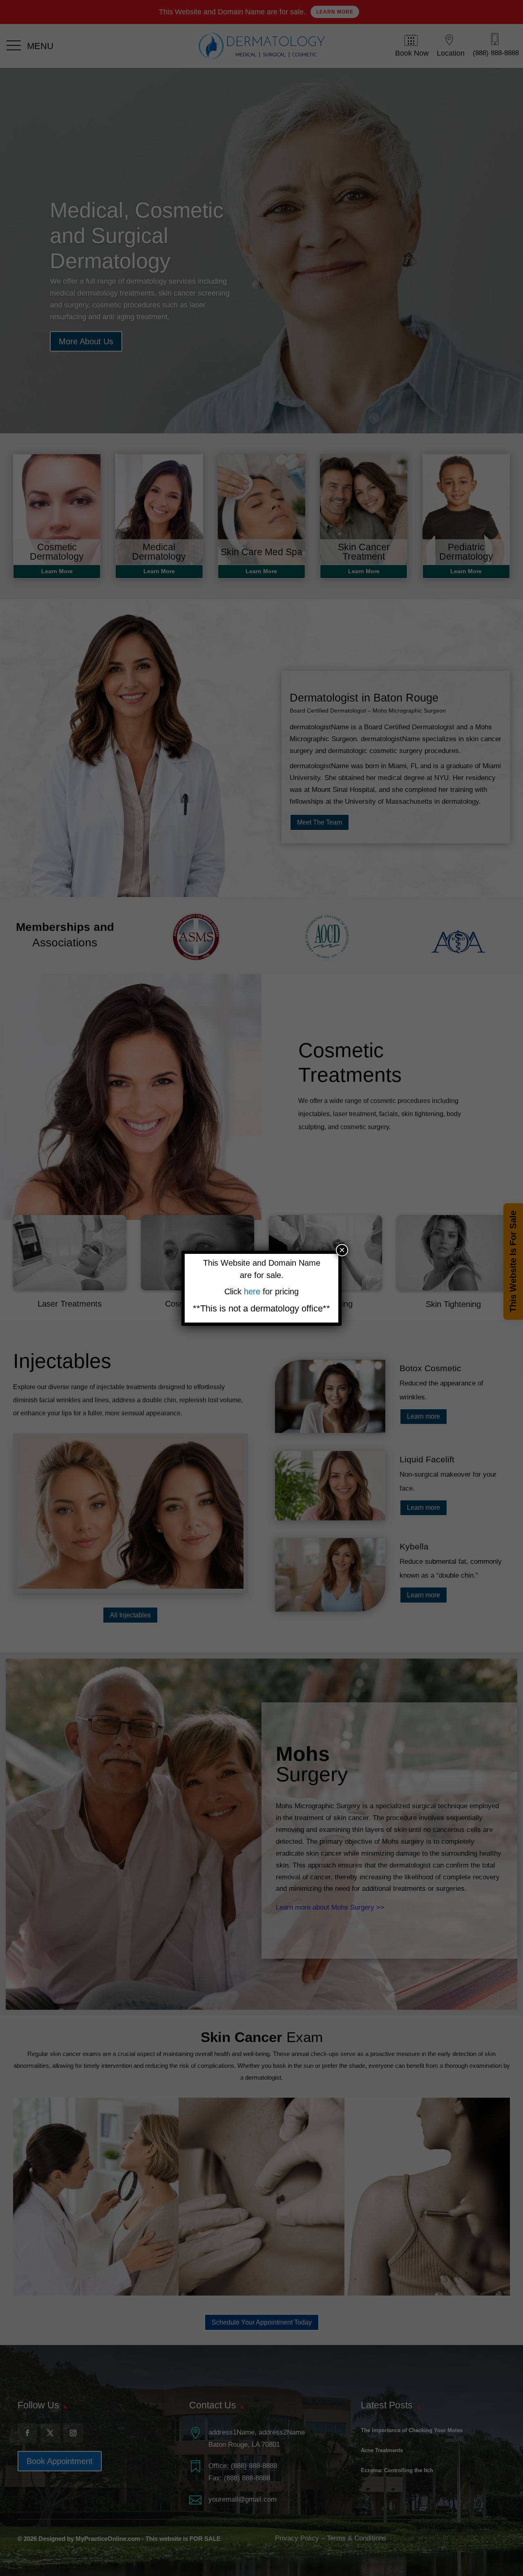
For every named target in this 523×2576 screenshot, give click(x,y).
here (253, 1291)
